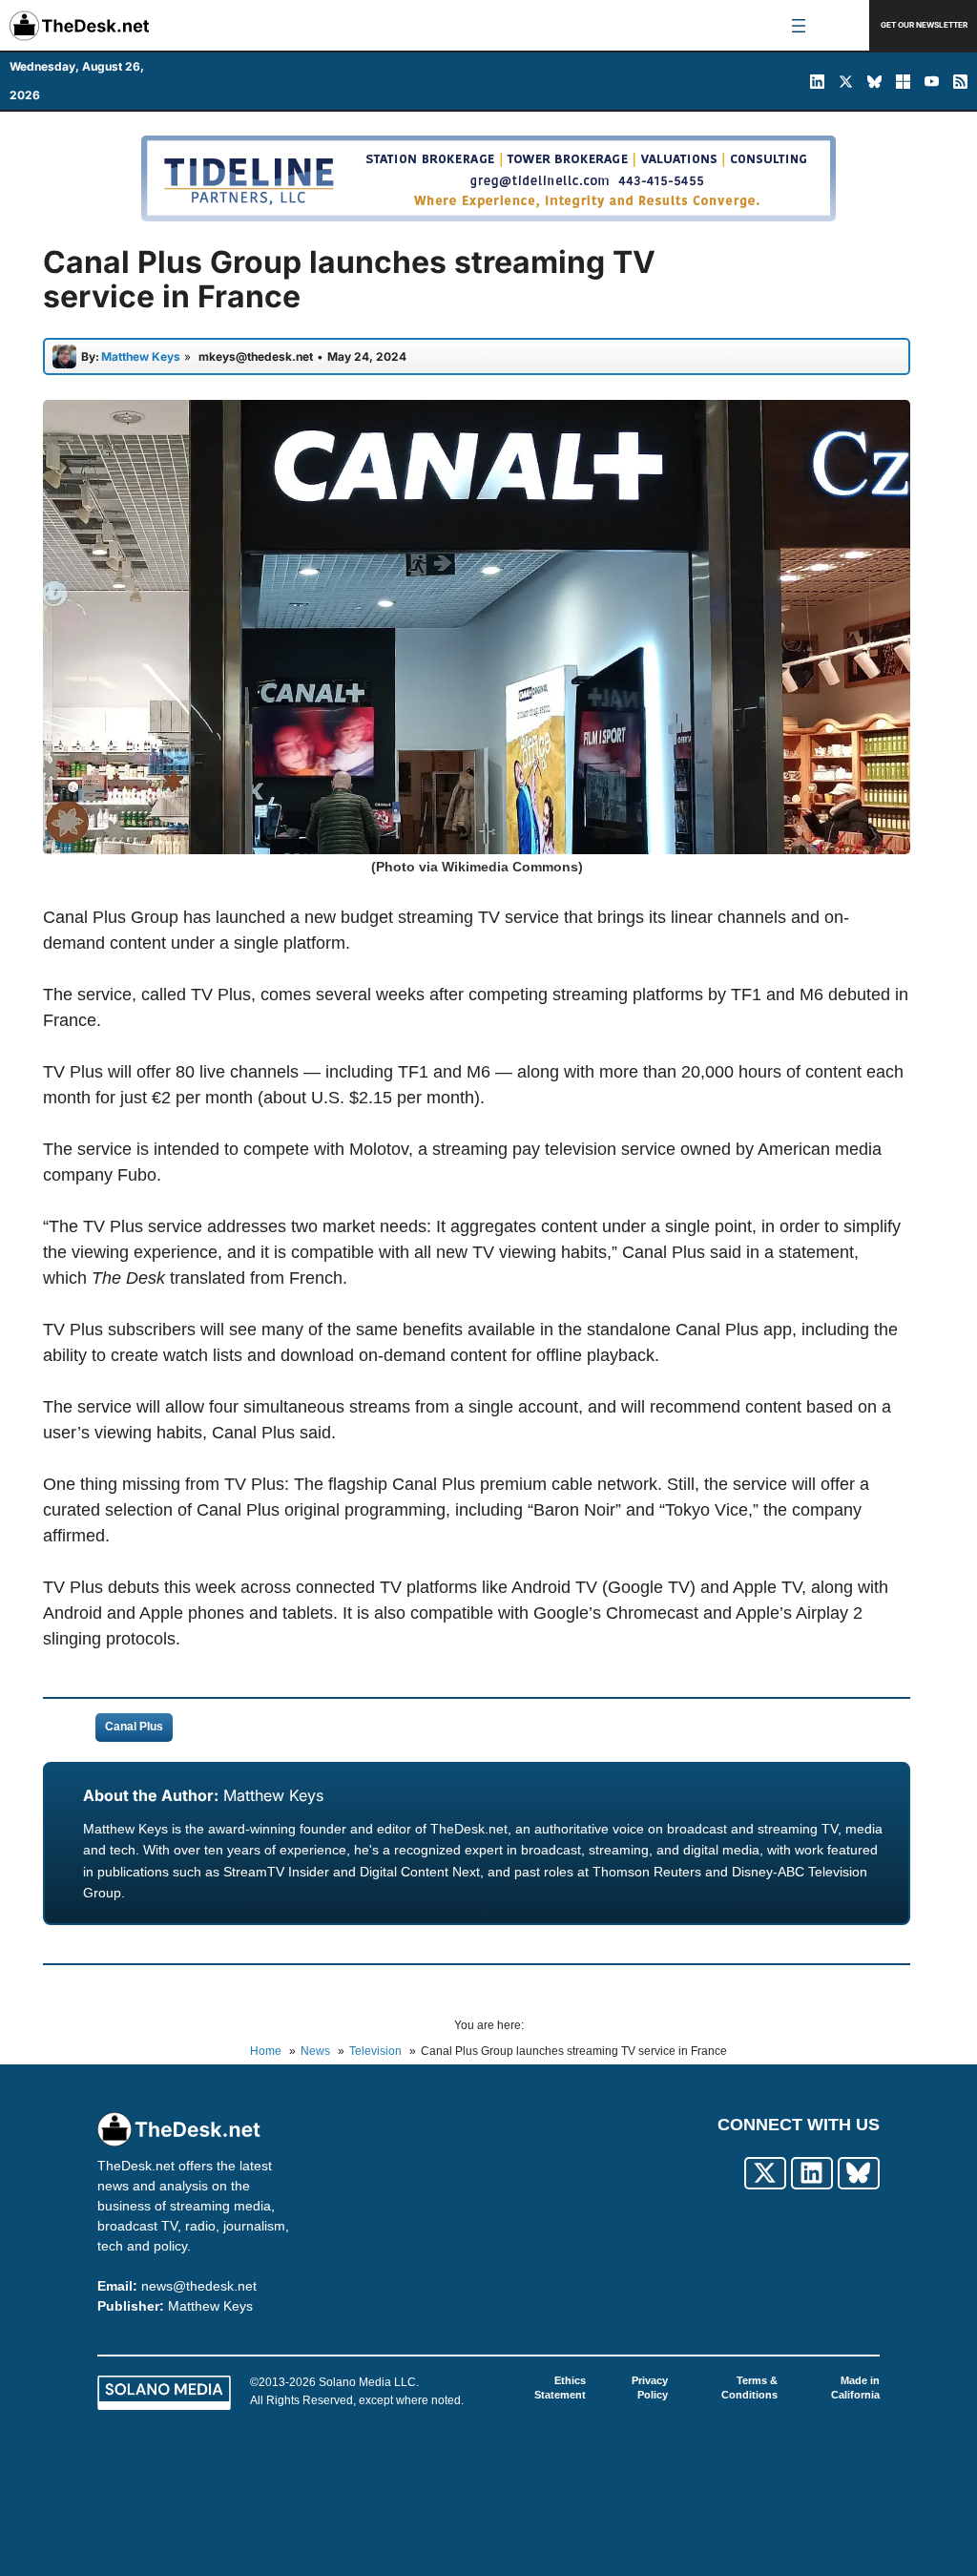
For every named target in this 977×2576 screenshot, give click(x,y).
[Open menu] (799, 26)
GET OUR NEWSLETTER (924, 25)
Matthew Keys (273, 1795)
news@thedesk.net (199, 2286)
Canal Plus (134, 1727)
